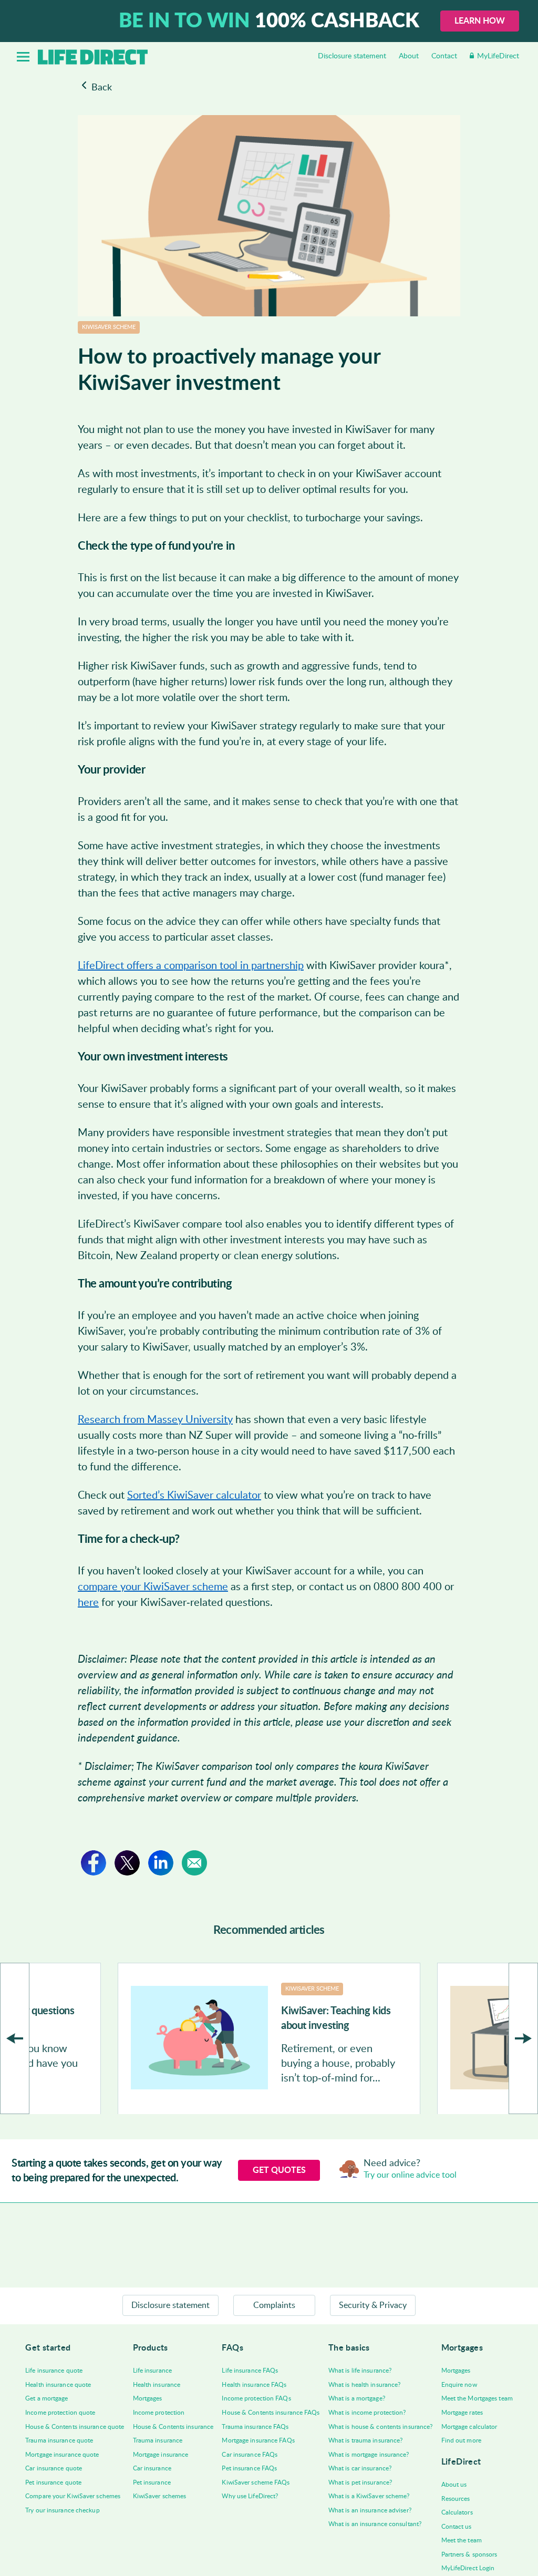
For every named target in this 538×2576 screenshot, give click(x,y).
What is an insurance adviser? (370, 2510)
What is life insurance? (360, 2371)
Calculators (457, 2512)
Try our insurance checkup (63, 2510)
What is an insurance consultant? (375, 2524)
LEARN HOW (480, 21)
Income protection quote (60, 2413)
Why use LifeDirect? (250, 2496)
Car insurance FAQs (250, 2455)
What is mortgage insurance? (369, 2455)
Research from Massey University (155, 1420)
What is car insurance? (360, 2468)
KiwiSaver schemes (160, 2496)
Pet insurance (152, 2482)
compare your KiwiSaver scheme (153, 1587)
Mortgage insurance (161, 2455)
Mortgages (148, 2398)
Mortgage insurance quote (62, 2455)
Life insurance (152, 2371)
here (88, 1603)
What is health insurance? (365, 2385)
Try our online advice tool (410, 2175)
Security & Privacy (373, 2305)
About (409, 56)
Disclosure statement (352, 56)
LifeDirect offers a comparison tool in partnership (191, 966)
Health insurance (157, 2385)
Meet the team (462, 2540)
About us (454, 2485)
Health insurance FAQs (254, 2385)
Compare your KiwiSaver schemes (73, 2496)
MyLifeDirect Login (468, 2568)
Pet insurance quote (53, 2482)
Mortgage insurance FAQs (258, 2440)
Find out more (461, 2440)
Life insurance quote (54, 2371)
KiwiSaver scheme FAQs (256, 2482)
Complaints (274, 2305)
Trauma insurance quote (59, 2440)
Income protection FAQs (256, 2398)
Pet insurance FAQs (249, 2468)
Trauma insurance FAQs (255, 2427)
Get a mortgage (46, 2398)
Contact (444, 56)
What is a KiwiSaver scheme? (369, 2496)
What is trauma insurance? (366, 2440)
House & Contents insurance (173, 2427)
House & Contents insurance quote (75, 2427)
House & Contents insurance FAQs (271, 2413)
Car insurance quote (54, 2468)
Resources (456, 2499)
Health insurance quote (58, 2385)
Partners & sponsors (469, 2554)
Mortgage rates (462, 2413)
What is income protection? (367, 2413)
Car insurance (152, 2468)
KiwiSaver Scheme (109, 327)
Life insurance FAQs (250, 2371)
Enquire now (459, 2385)
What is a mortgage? (357, 2398)
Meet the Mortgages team (477, 2398)
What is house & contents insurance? (381, 2427)
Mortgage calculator (469, 2427)
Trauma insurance (158, 2440)
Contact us (457, 2527)
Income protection (159, 2413)
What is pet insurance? (360, 2482)
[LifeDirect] (93, 57)
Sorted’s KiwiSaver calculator (194, 1496)
